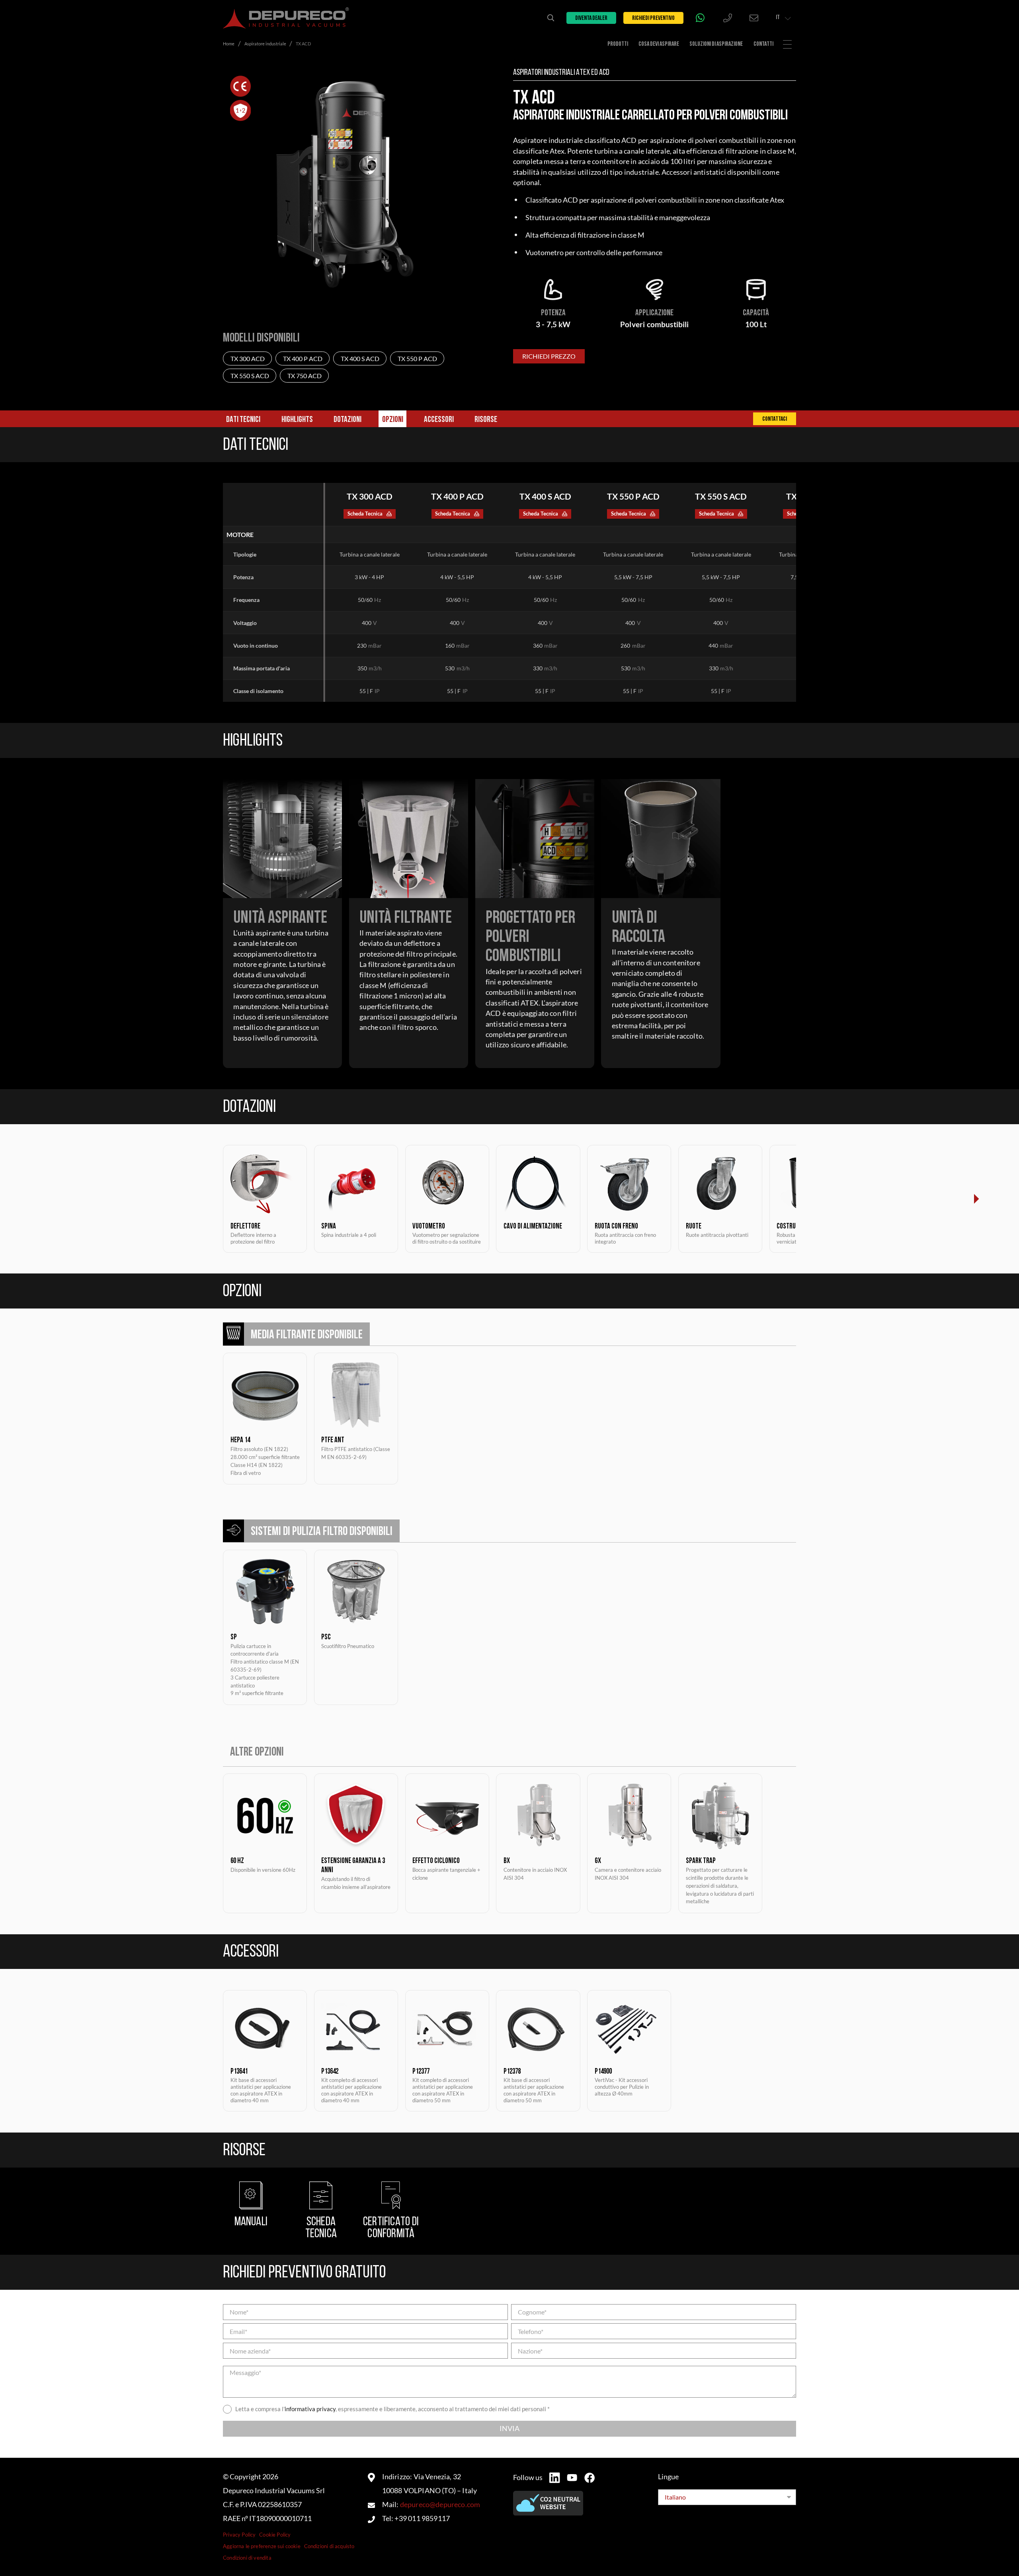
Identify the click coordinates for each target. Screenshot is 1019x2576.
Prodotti (618, 44)
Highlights (297, 420)
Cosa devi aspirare (659, 44)
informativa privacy (310, 2409)
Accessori (439, 420)
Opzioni (393, 420)
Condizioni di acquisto (329, 2546)
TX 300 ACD (248, 358)
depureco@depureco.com (440, 2505)
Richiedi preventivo (653, 18)
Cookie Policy (275, 2535)
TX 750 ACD (305, 376)
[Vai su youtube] (572, 2477)
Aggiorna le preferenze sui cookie (262, 2546)
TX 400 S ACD (360, 358)
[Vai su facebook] (590, 2478)
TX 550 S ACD (250, 376)
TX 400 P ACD (303, 358)
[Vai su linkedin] (554, 2478)
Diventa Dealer (591, 18)
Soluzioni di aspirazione (716, 44)
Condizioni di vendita (247, 2558)
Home (229, 44)
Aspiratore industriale (265, 44)
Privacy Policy (239, 2535)
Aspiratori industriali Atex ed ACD (561, 73)
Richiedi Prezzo (549, 356)
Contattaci (775, 419)
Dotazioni (347, 420)
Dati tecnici (243, 420)
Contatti (763, 44)
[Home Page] (286, 18)
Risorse (486, 420)
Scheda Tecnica (365, 514)
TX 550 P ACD (417, 358)
